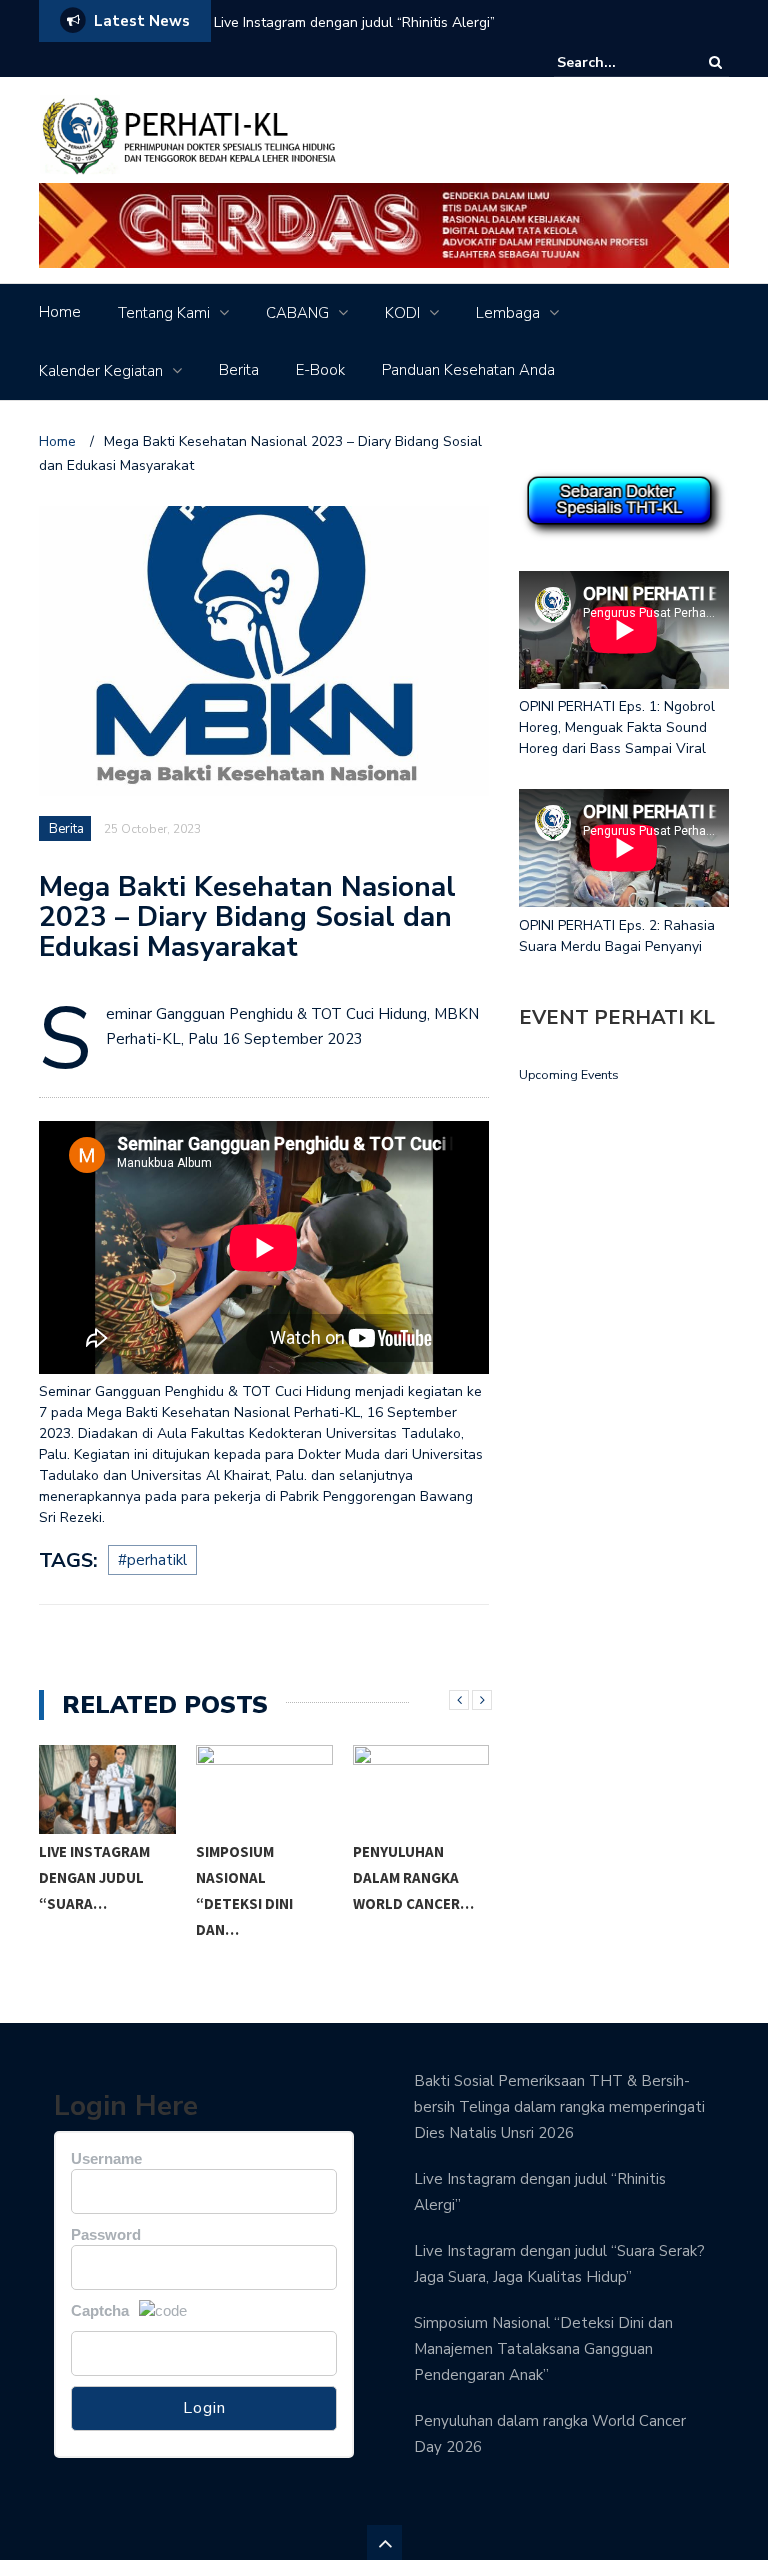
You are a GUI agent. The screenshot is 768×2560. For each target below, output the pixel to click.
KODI (402, 313)
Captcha (100, 2310)
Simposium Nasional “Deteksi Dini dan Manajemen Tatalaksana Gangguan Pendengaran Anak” (543, 2349)
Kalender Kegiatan (101, 371)
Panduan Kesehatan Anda (468, 370)
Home (60, 312)
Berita (239, 370)
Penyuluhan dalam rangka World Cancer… (413, 1877)
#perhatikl (152, 1560)
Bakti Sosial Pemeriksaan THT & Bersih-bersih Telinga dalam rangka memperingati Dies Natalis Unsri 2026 (559, 2107)
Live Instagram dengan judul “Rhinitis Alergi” (354, 22)
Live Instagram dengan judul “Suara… (94, 1877)
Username (106, 2158)
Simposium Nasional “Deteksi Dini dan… (244, 1890)
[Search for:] (618, 62)
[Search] (715, 62)
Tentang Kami (164, 313)
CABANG (297, 313)
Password (106, 2234)
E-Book (320, 370)
